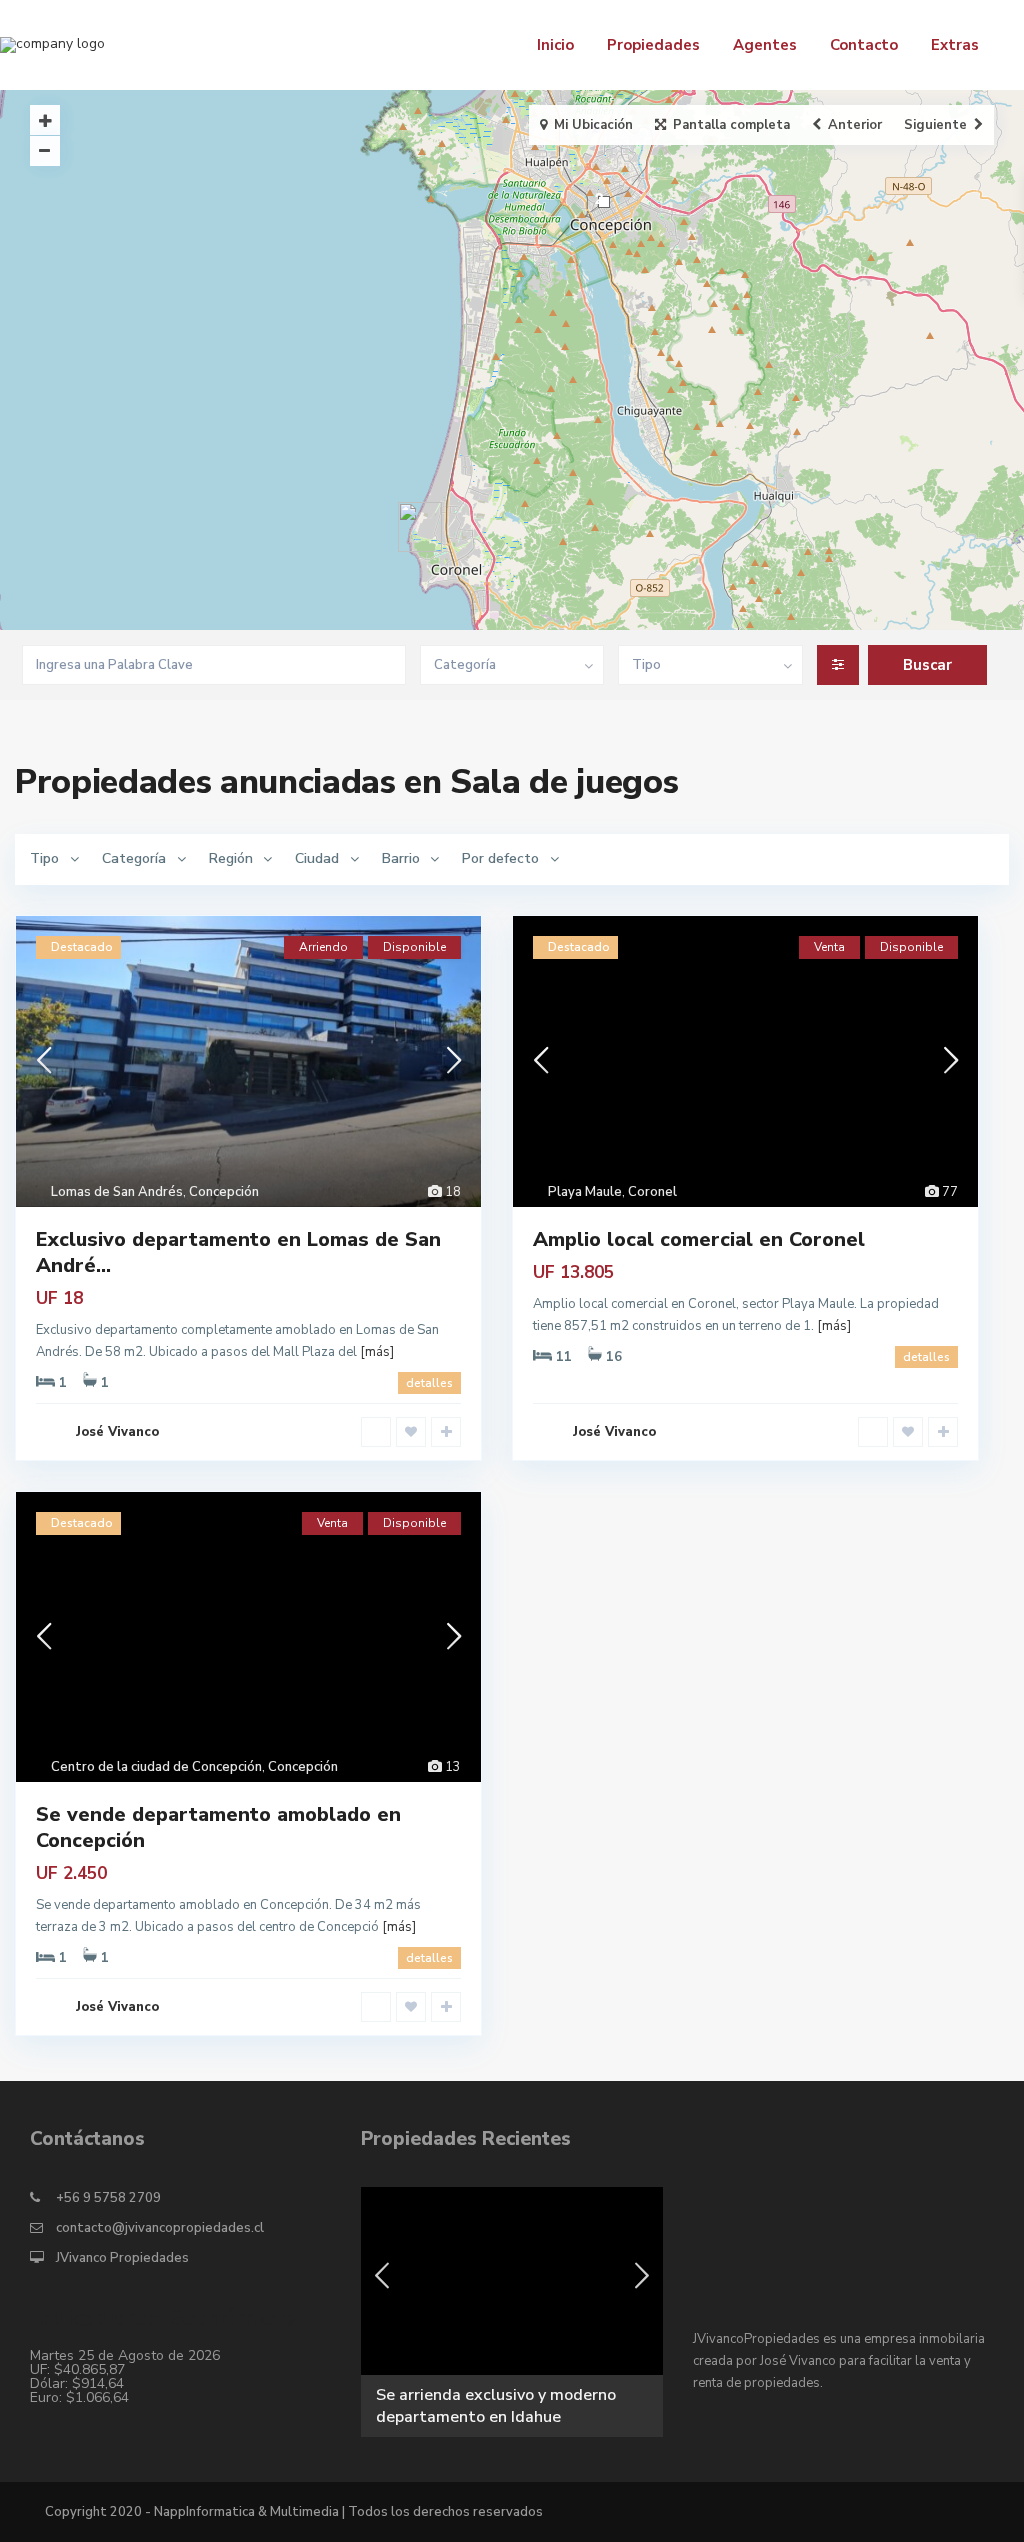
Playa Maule (585, 1192)
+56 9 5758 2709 (108, 2198)
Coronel (652, 1192)
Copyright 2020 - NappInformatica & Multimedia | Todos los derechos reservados (294, 2512)
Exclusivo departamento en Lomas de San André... (238, 1252)
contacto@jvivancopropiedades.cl (160, 2228)
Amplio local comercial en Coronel (699, 1239)
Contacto (864, 45)
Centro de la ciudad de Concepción (156, 1767)
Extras (955, 45)
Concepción (224, 1192)
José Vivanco (117, 1432)
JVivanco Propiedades (122, 2258)
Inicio (555, 45)
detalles (429, 1383)
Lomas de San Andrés (117, 1192)
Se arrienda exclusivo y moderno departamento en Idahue (496, 2406)
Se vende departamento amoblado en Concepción (218, 1827)
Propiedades (653, 45)
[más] (377, 1352)
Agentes (765, 45)
